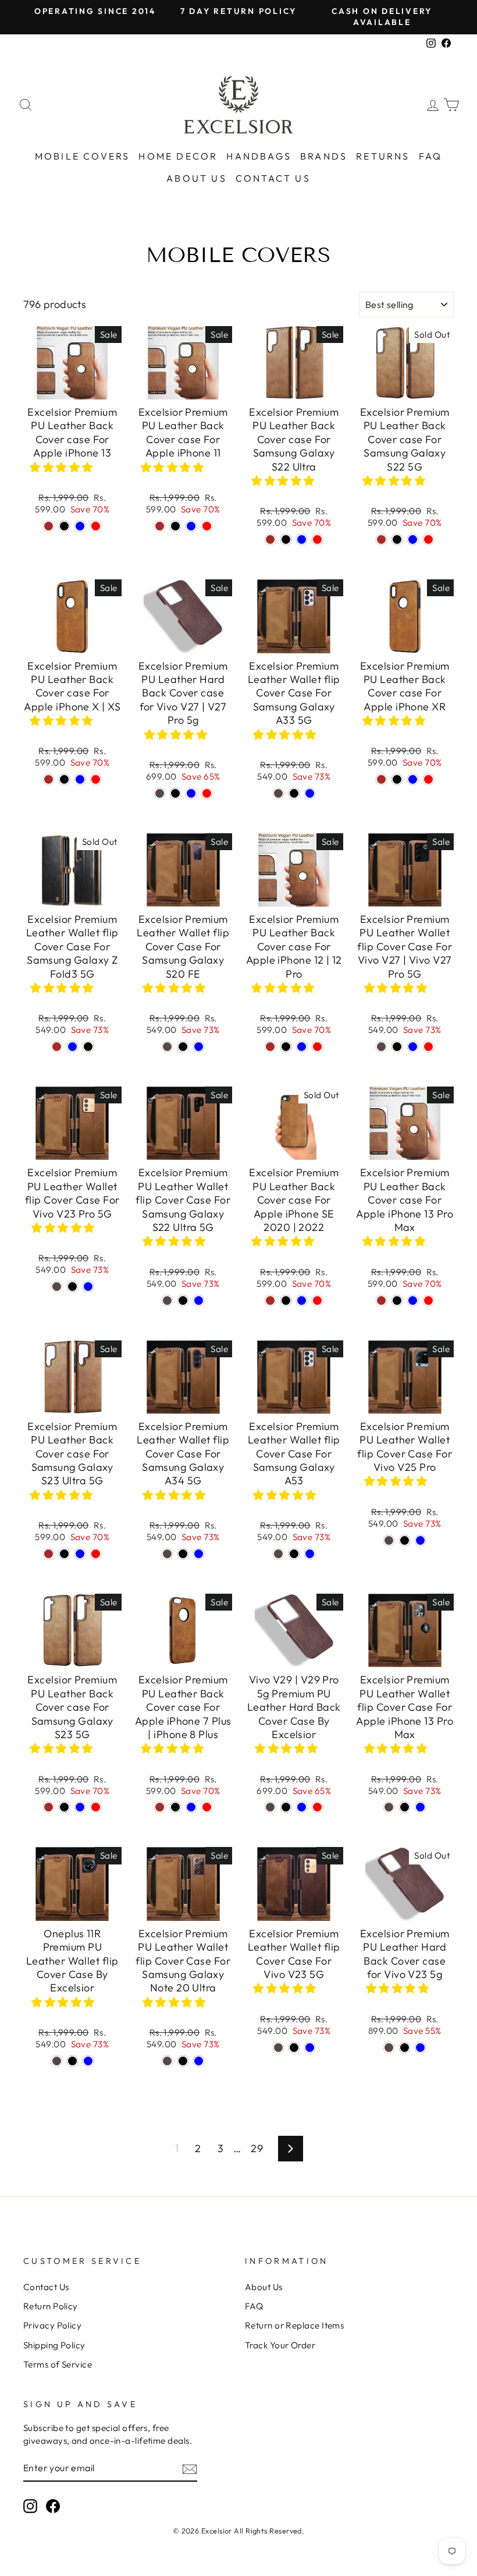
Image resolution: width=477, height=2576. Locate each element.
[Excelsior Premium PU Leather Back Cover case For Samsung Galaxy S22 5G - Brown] (381, 539)
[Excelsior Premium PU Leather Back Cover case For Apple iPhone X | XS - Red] (96, 779)
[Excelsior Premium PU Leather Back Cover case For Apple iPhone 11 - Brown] (160, 526)
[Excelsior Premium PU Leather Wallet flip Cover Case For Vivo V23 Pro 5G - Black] (72, 1287)
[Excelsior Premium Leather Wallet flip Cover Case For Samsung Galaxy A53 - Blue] (310, 1554)
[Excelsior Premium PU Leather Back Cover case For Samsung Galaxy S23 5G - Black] (64, 1807)
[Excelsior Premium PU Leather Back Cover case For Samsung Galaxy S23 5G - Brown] (49, 1807)
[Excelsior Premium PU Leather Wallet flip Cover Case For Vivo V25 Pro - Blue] (420, 1540)
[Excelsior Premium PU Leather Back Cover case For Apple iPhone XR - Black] (397, 779)
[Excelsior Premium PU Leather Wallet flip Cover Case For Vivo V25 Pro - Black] (405, 1540)
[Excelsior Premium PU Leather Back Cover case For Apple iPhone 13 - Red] (96, 526)
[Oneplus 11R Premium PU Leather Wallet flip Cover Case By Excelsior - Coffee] (57, 2061)
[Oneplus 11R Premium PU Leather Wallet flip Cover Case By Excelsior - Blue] (88, 2061)
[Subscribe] (190, 2469)
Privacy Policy (52, 2325)
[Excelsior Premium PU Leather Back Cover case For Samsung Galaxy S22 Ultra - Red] (317, 539)
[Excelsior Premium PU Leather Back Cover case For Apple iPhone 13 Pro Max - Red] (428, 1301)
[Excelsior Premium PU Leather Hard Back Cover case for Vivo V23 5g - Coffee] (389, 2048)
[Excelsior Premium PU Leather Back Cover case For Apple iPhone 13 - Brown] (49, 526)
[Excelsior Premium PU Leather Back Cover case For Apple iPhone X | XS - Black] (64, 779)
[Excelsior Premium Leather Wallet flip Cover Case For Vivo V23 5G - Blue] (310, 2048)
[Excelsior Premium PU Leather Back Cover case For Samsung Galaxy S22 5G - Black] (397, 539)
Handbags (259, 156)
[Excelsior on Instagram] (30, 2506)
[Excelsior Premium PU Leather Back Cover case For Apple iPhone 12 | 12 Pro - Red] (317, 1047)
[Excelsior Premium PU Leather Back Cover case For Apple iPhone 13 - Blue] (80, 526)
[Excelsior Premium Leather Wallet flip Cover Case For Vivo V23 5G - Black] (294, 2048)
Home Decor (178, 156)
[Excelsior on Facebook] (53, 2506)
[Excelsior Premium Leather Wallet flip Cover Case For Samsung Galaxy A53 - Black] (294, 1554)
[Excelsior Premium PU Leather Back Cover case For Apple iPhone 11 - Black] (175, 526)
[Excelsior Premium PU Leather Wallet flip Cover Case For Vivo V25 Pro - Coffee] (389, 1540)
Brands (324, 156)
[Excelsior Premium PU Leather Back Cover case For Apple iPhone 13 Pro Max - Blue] (413, 1301)
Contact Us (273, 178)
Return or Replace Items (294, 2325)
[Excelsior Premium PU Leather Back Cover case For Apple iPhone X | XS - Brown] (49, 779)
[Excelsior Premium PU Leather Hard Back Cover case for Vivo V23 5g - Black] (405, 2048)
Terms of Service (58, 2364)
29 (257, 2148)
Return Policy (51, 2306)
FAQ (431, 156)
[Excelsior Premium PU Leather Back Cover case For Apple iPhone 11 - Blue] (191, 526)
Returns (383, 156)
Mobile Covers (83, 156)
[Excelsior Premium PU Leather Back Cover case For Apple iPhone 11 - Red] (207, 526)
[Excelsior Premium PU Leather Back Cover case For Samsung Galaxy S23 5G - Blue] (80, 1807)
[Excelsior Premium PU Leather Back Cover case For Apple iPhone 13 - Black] (64, 526)
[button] (63, 467)
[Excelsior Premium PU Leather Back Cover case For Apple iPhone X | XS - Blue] (80, 779)
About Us (197, 178)
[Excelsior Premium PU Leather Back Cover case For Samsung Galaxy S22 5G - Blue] (413, 539)
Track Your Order (280, 2345)
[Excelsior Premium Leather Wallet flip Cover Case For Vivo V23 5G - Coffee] (278, 2048)
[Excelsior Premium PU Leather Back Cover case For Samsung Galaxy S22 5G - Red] (428, 539)
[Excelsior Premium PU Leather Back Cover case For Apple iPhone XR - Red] (428, 779)
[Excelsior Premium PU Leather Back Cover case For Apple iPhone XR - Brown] (381, 779)
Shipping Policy (54, 2345)
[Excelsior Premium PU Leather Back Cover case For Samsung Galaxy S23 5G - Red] (96, 1807)
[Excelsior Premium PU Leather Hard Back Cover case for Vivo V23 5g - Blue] (420, 2048)
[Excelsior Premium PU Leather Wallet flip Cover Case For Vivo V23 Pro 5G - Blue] (88, 1287)
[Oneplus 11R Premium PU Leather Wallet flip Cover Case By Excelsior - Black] (72, 2061)
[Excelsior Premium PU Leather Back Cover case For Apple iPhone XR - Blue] (413, 779)
